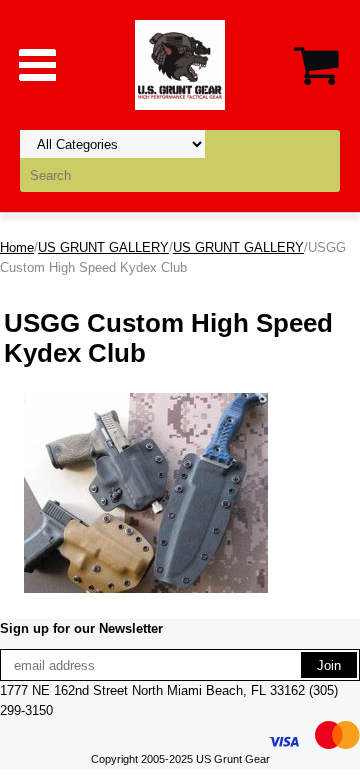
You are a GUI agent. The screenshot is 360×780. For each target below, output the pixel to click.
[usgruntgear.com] (180, 63)
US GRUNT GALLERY (103, 247)
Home (17, 247)
